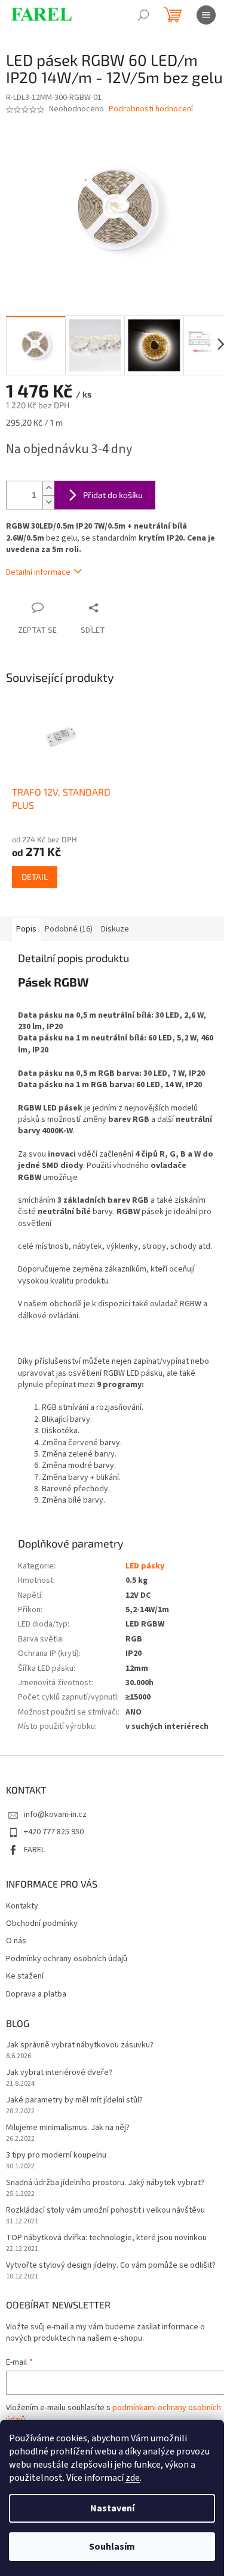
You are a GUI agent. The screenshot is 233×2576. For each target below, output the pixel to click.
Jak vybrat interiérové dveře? (59, 2073)
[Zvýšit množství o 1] (48, 488)
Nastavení (112, 2508)
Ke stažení (25, 1976)
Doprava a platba (36, 1994)
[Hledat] (143, 15)
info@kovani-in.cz (55, 1815)
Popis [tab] (26, 929)
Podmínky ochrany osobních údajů (67, 1959)
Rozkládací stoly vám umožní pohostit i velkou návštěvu (105, 2211)
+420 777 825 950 (54, 1832)
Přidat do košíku (113, 495)
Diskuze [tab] (115, 929)
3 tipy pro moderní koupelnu (56, 2155)
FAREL (34, 1850)
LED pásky (145, 1566)
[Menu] (206, 15)
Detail (35, 877)
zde (133, 2478)
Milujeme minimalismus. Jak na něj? (68, 2128)
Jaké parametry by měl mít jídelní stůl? (74, 2100)
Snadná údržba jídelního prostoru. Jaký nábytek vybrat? (105, 2183)
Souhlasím (112, 2547)
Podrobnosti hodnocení (151, 109)
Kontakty (22, 1906)
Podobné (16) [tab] (69, 929)
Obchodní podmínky (42, 1924)
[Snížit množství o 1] (48, 502)
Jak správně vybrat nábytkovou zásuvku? (80, 2045)
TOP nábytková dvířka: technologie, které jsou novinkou (106, 2238)
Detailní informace (38, 572)
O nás (16, 1941)
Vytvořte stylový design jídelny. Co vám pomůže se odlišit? (111, 2266)
